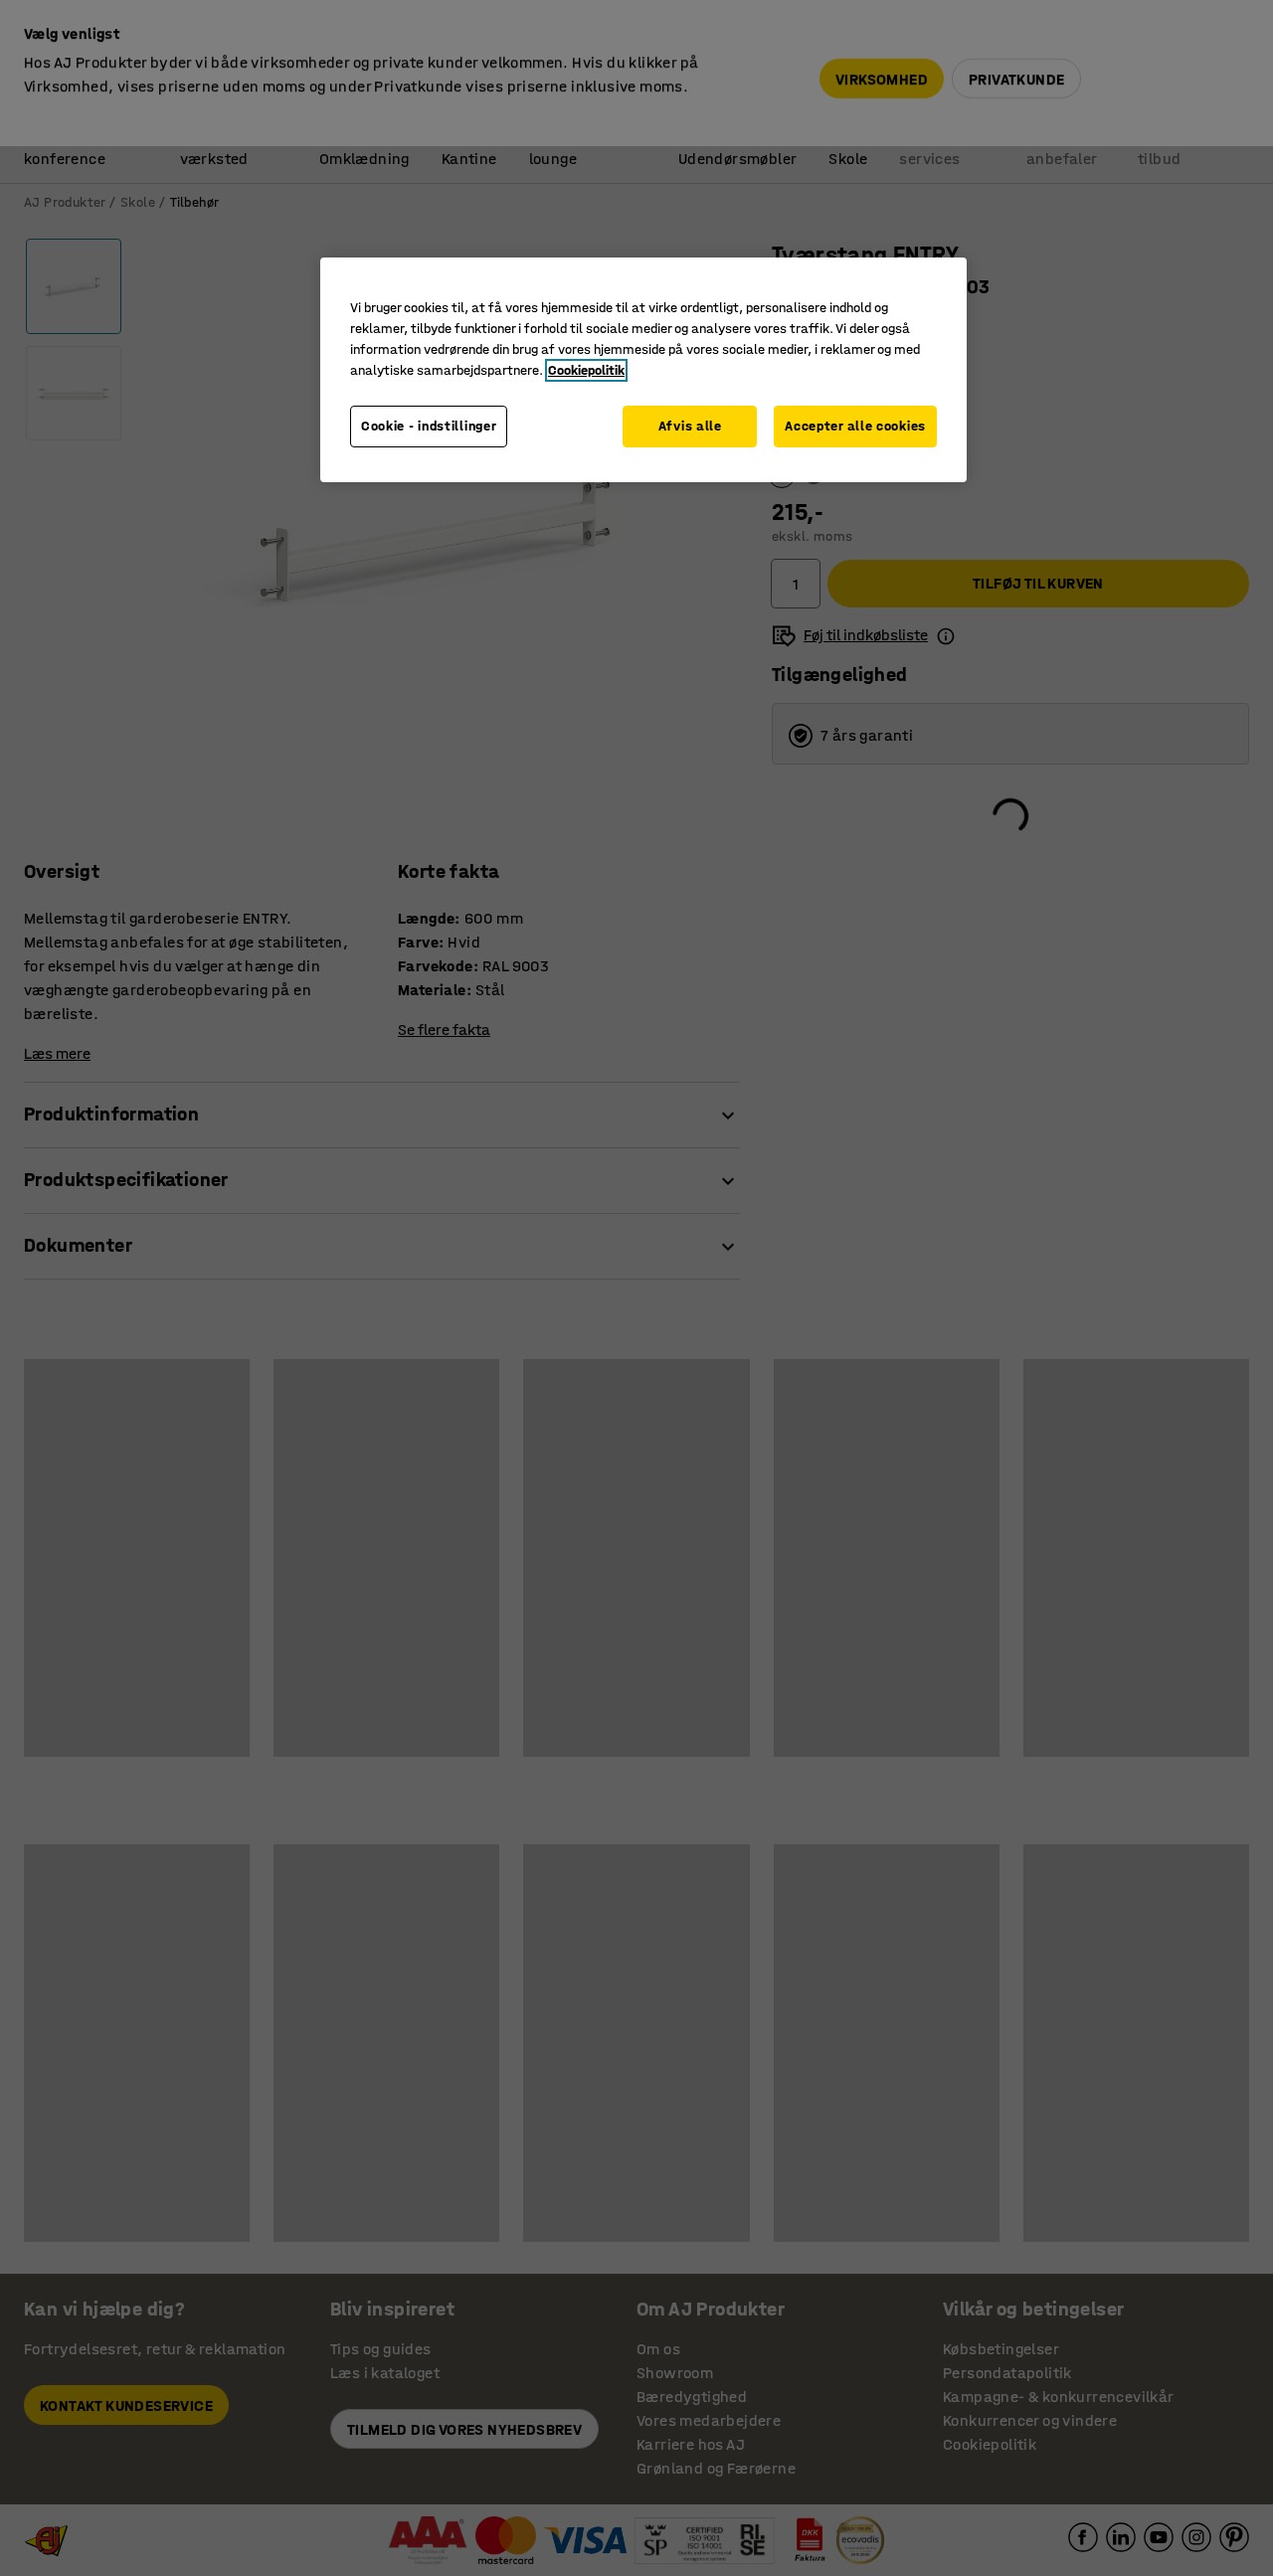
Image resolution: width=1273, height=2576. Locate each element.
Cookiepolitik (586, 370)
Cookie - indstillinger (429, 426)
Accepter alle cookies (855, 426)
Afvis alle (690, 426)
